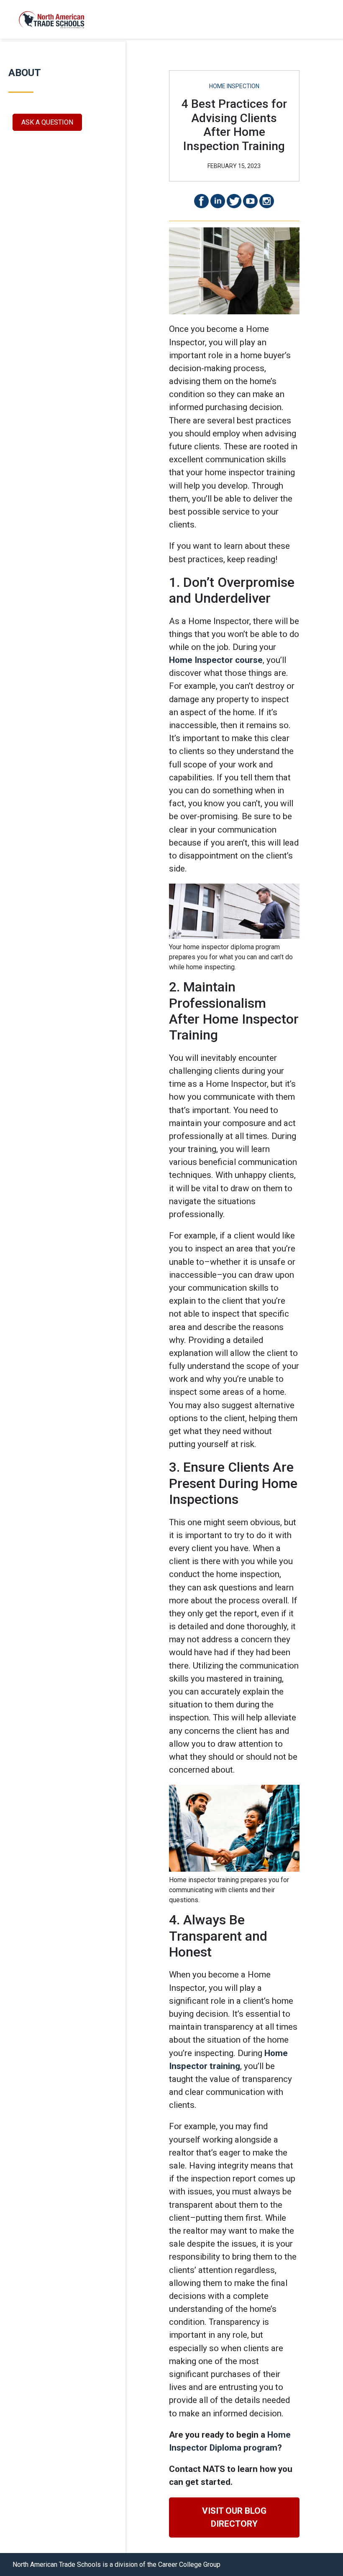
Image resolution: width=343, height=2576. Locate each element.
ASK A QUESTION (47, 122)
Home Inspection (234, 86)
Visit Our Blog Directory (234, 2517)
